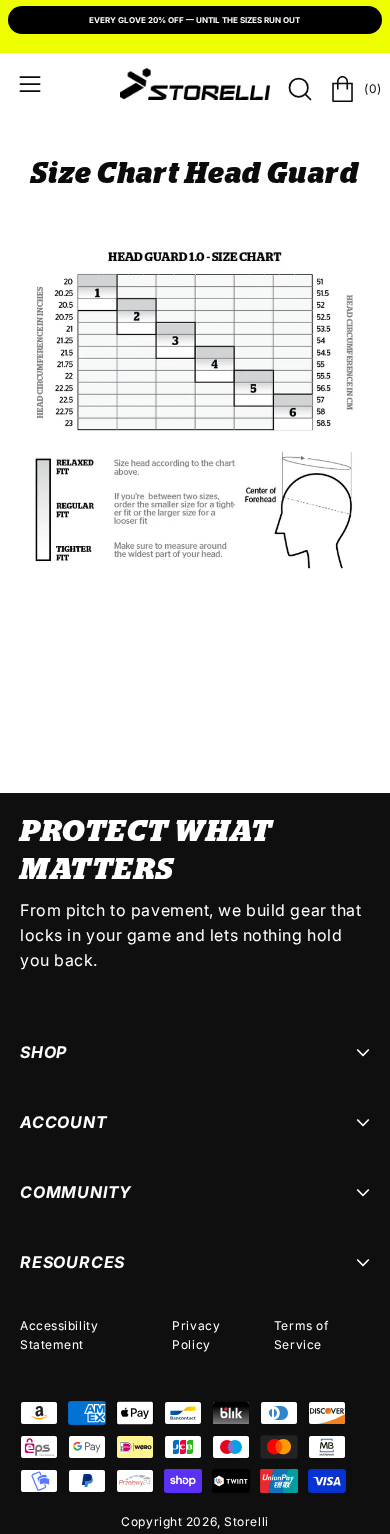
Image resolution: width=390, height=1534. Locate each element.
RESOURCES (72, 1262)
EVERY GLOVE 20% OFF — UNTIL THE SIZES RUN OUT (194, 20)
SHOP (43, 1052)
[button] (298, 89)
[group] (195, 22)
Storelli (246, 1521)
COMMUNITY (76, 1192)
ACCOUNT (64, 1122)
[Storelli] (195, 84)
